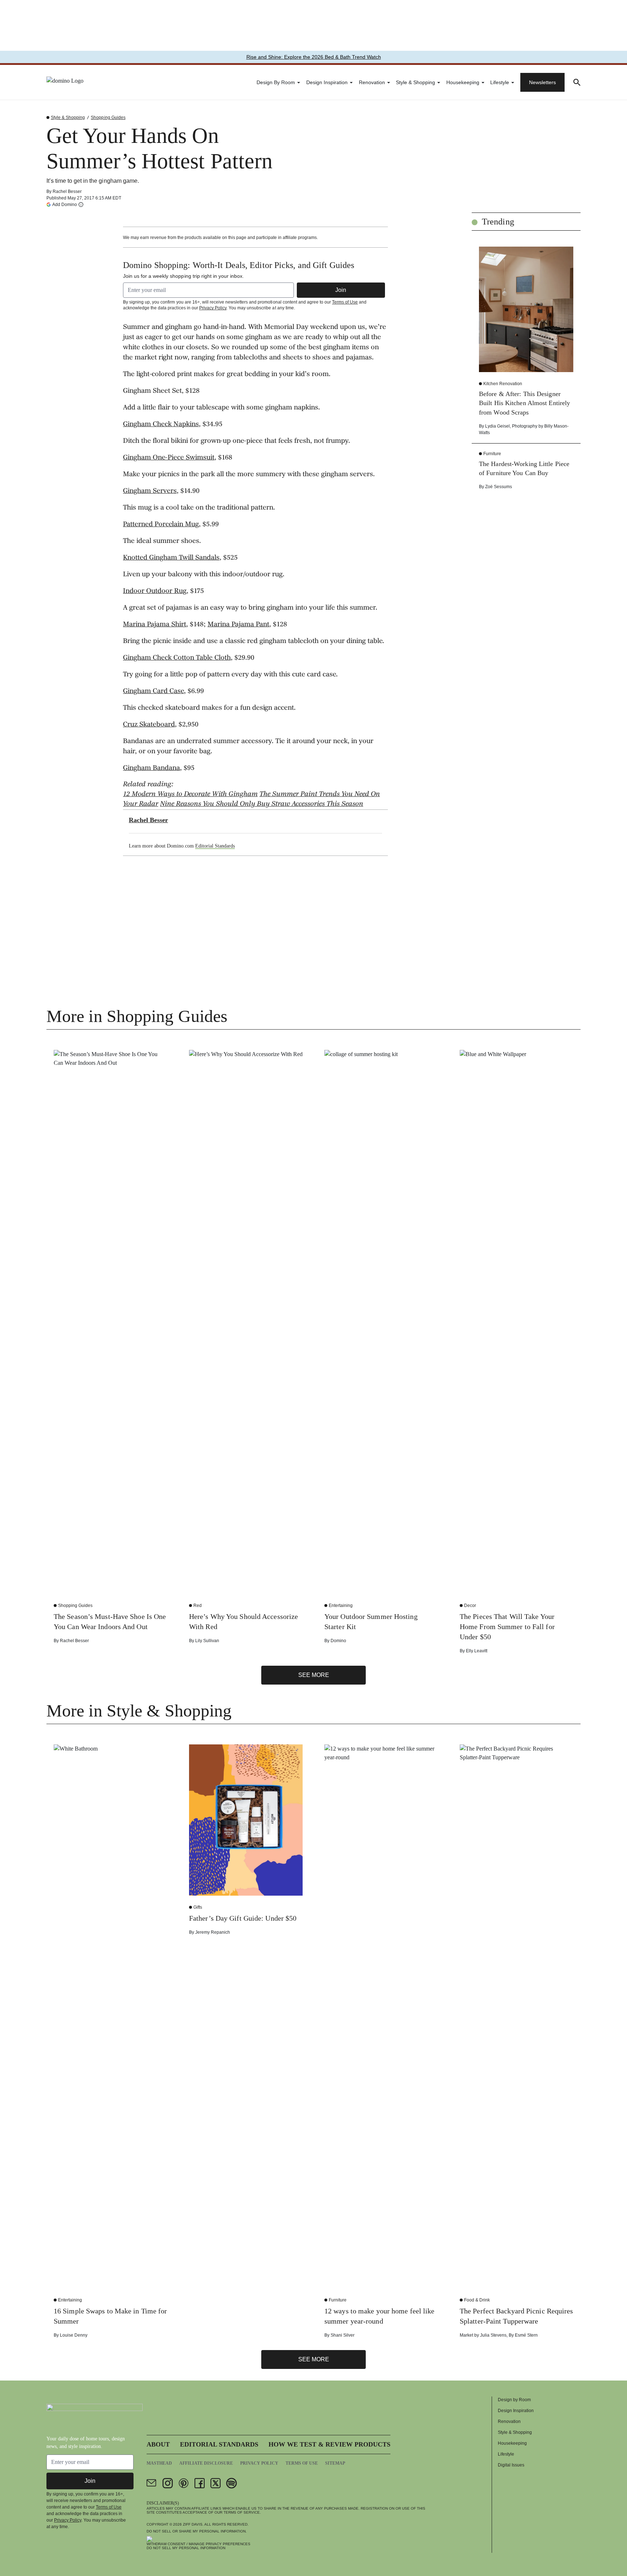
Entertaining (341, 1606)
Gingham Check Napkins (161, 425)
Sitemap (335, 2463)
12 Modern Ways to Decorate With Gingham (190, 795)
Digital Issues (511, 2465)
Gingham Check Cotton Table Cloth (177, 658)
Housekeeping (463, 82)
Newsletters (542, 82)
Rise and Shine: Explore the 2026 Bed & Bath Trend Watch (314, 57)
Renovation (372, 82)
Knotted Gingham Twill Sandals (171, 558)
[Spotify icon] (231, 2483)
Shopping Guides (108, 118)
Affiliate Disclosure (206, 2463)
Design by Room (276, 82)
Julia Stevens (493, 2335)
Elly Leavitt (477, 1651)
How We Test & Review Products (329, 2444)
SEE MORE (314, 1675)
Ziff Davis (193, 2524)
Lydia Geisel (497, 426)
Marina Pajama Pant (238, 625)
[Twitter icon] (216, 2483)
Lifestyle (500, 82)
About (158, 2444)
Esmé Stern (526, 2335)
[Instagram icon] (168, 2483)
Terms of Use (345, 302)
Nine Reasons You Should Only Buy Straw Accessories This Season (262, 804)
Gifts (198, 1907)
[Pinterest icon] (184, 2483)
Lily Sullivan (207, 1641)
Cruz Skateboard (149, 725)
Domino (338, 1641)
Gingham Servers (150, 491)
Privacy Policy (213, 308)
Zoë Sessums (499, 487)
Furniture (492, 454)
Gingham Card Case (153, 692)
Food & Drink (477, 2300)
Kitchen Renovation (503, 384)
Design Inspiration (327, 82)
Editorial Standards (215, 846)
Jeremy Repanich (213, 1932)
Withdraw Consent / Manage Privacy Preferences (198, 2544)
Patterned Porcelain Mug (161, 525)
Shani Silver (343, 2335)
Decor (470, 1606)
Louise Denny (74, 2335)
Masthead (159, 2463)
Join (341, 290)
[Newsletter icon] (152, 2483)
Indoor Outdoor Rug (155, 592)
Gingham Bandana (151, 768)
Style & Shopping (415, 82)
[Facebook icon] (200, 2483)
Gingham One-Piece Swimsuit (169, 458)
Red (198, 1606)
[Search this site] (577, 82)
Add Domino (65, 204)
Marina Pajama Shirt (155, 625)
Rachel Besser (67, 191)
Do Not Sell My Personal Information (186, 2548)
